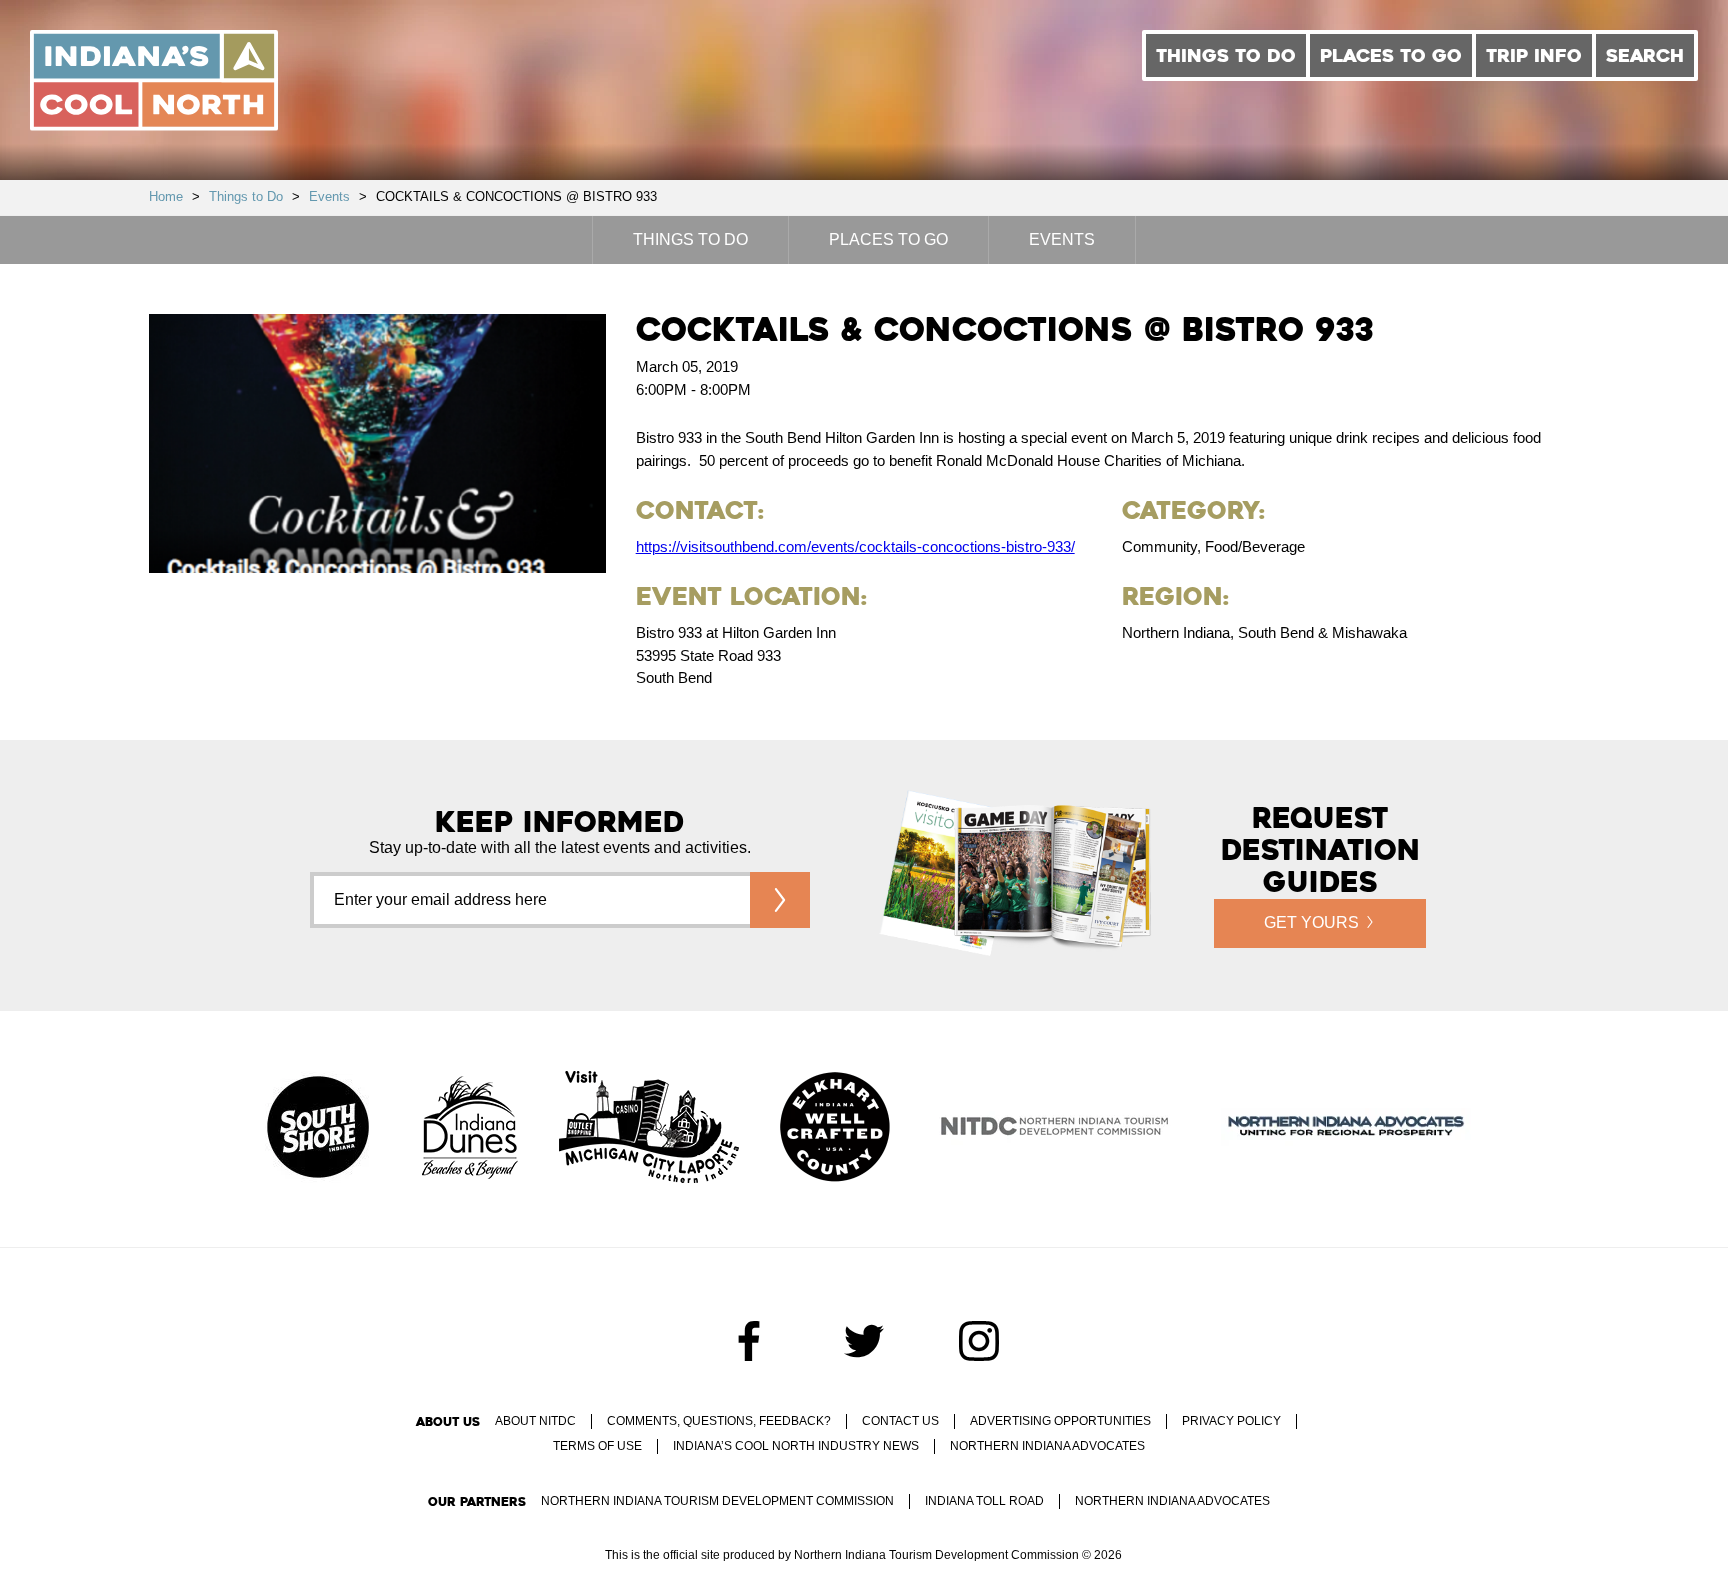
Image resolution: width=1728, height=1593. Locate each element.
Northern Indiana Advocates (1047, 1446)
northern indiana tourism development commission (717, 1501)
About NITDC (535, 1421)
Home (166, 196)
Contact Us (900, 1421)
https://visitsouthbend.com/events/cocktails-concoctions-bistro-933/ (855, 546)
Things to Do (1226, 55)
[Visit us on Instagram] (979, 1341)
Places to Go (1391, 55)
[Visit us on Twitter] (864, 1341)
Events (329, 196)
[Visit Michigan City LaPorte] (649, 1129)
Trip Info (1534, 55)
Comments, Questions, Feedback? (719, 1421)
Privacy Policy (1231, 1421)
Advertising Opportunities (1060, 1421)
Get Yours (1311, 922)
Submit (780, 900)
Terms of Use (597, 1446)
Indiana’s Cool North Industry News (796, 1446)
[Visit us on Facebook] (749, 1341)
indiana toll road (984, 1501)
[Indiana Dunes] (470, 1129)
